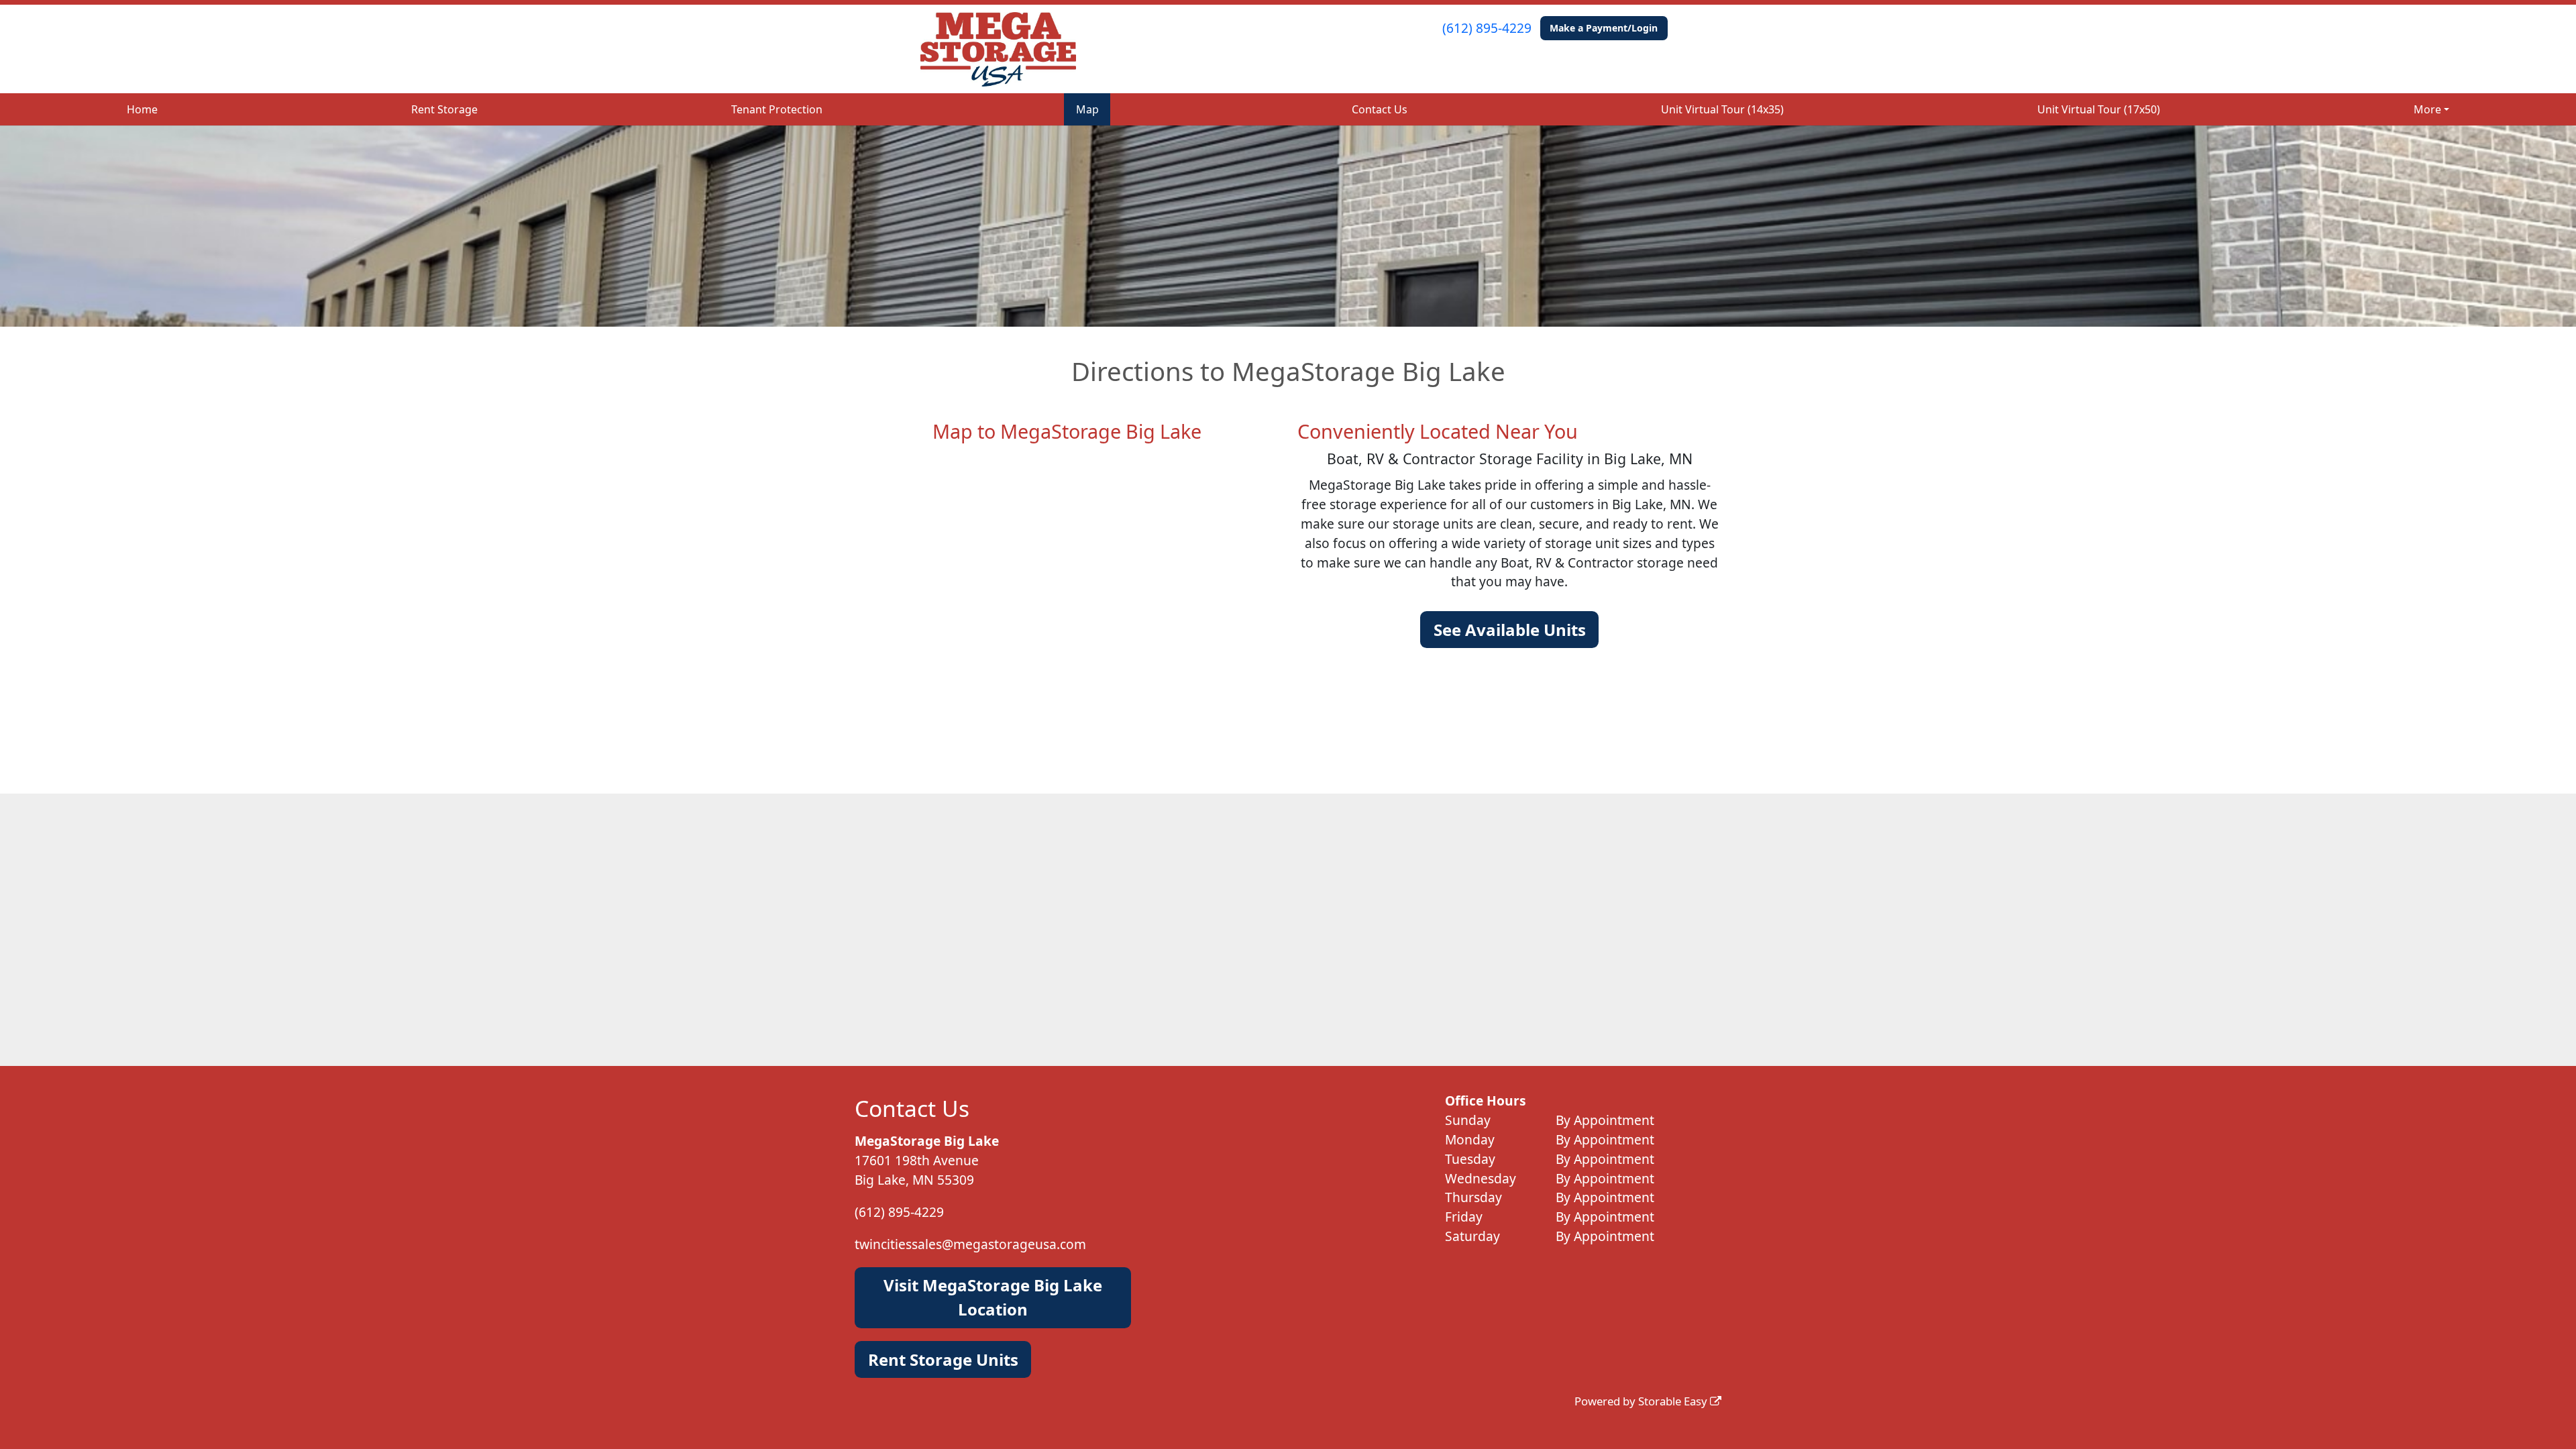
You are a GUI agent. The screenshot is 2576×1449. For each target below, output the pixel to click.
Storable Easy (1674, 1401)
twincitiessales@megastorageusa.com (970, 1244)
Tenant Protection (777, 109)
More (2427, 109)
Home (142, 109)
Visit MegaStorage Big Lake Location (993, 1297)
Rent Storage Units (943, 1359)
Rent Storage (444, 109)
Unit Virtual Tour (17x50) (2099, 109)
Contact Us (1380, 109)
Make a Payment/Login (1604, 28)
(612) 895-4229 (1487, 28)
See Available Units (1510, 630)
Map (1087, 109)
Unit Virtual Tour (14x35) (1722, 109)
